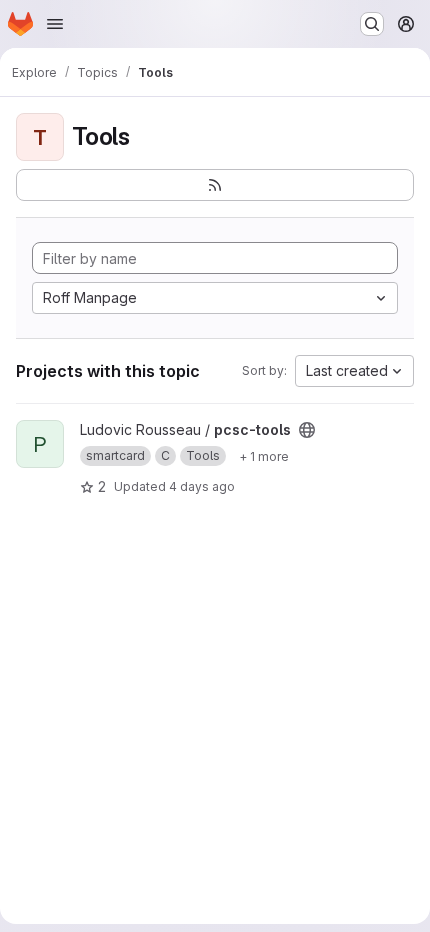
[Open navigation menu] (55, 24)
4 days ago (202, 486)
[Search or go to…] (372, 24)
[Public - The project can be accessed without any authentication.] (307, 430)
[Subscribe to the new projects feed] (215, 185)
